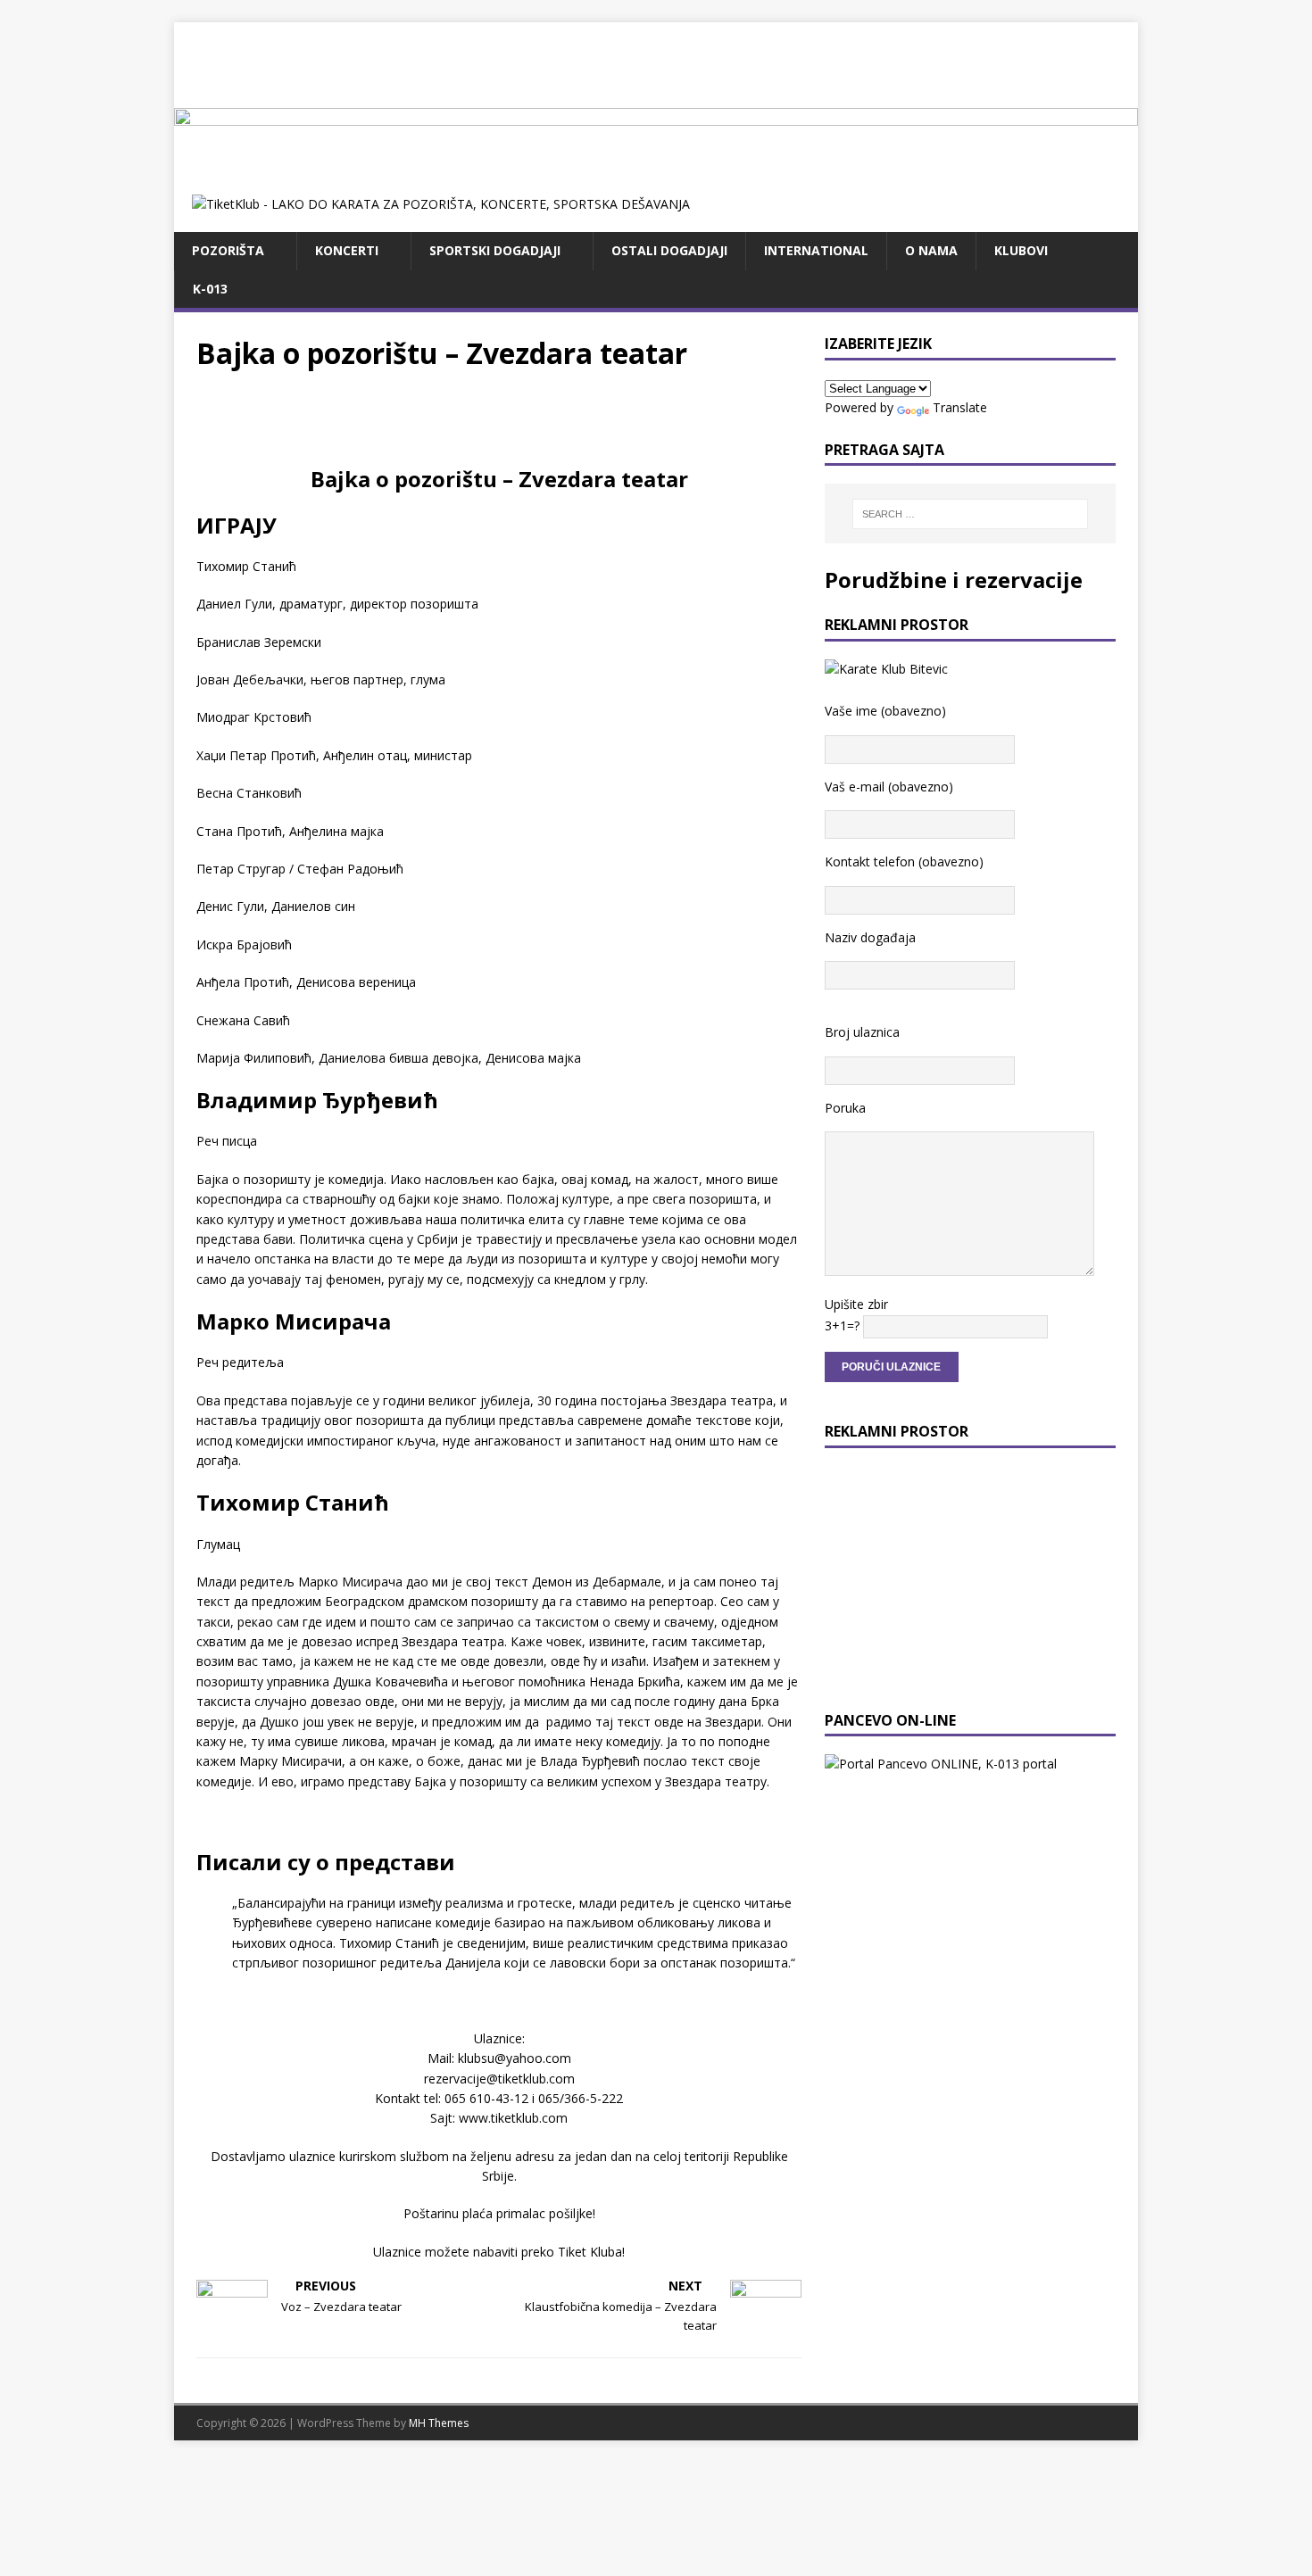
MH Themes (439, 2423)
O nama (931, 250)
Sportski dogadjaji (495, 250)
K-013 (210, 289)
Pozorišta (228, 250)
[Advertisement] (656, 62)
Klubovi (1021, 250)
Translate (960, 407)
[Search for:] (970, 514)
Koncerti (347, 250)
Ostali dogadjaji (669, 250)
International (816, 250)
